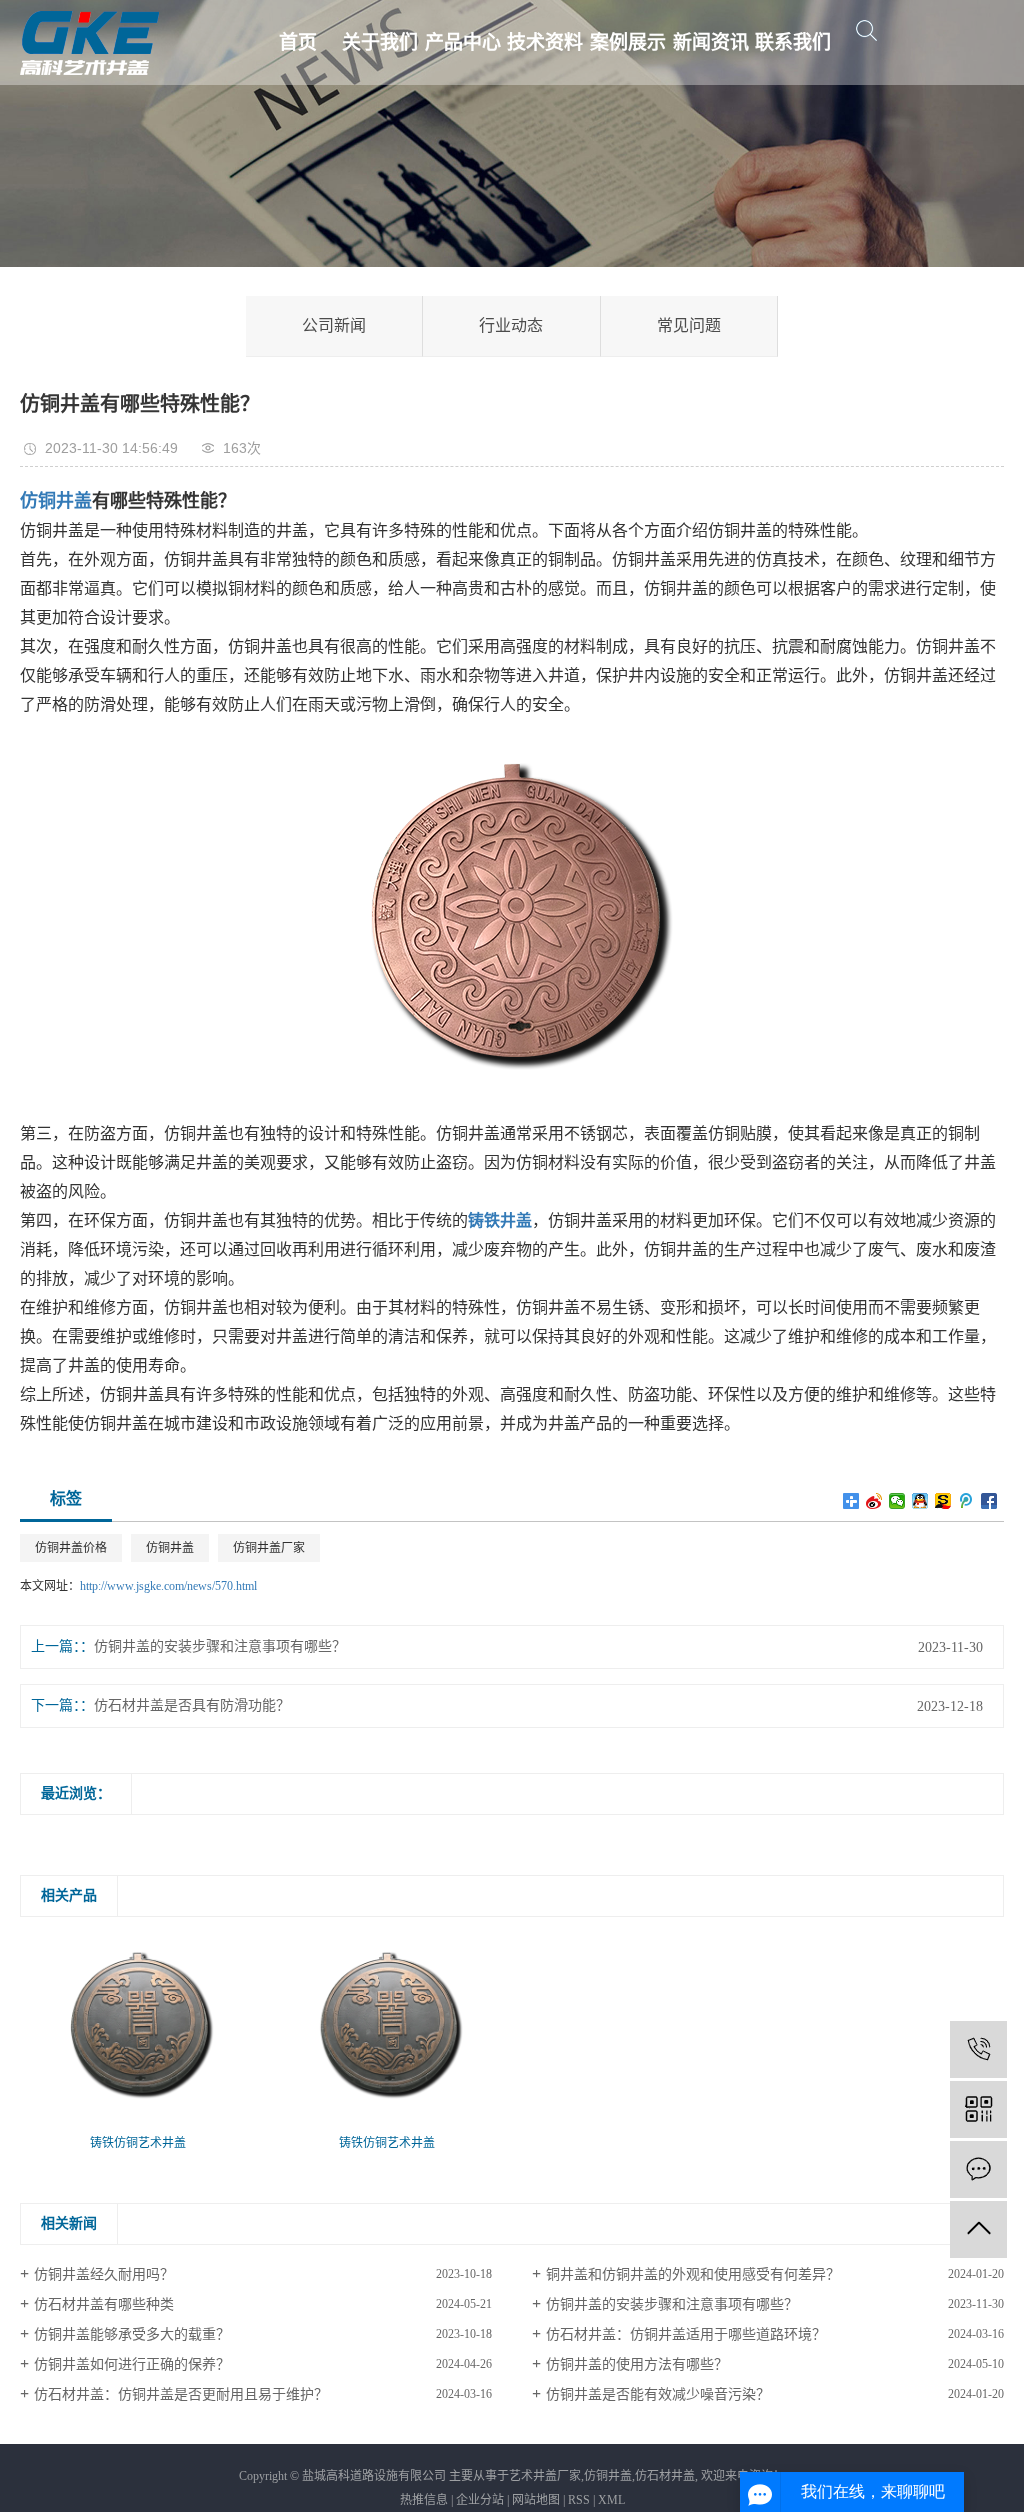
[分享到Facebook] (989, 1501)
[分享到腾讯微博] (966, 1501)
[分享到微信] (897, 1501)
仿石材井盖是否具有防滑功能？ (192, 1705)
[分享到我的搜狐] (943, 1501)
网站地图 (536, 2500)
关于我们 (380, 42)
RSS (579, 2500)
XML (611, 2500)
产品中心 (463, 42)
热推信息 (424, 2500)
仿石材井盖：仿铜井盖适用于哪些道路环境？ (686, 2334)
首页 (298, 42)
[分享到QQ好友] (920, 1501)
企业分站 (480, 2500)
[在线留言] (978, 2169)
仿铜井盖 (170, 1548)
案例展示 (628, 42)
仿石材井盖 (665, 2476)
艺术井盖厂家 (545, 2476)
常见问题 (689, 325)
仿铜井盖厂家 (269, 1548)
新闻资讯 (711, 42)
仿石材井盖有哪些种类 (104, 2304)
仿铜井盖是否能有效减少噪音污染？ (658, 2394)
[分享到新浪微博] (874, 1501)
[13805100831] (978, 2049)
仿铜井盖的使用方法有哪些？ (637, 2364)
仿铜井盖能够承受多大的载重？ (132, 2334)
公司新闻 (334, 325)
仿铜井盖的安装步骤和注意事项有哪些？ (220, 1646)
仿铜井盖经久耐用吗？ (104, 2274)
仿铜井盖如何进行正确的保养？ (132, 2364)
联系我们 (793, 42)
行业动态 (511, 325)
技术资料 (545, 42)
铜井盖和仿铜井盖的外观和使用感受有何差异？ (693, 2274)
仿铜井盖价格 (71, 1548)
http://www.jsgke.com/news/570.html (168, 1586)
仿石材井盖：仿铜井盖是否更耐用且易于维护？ (181, 2394)
